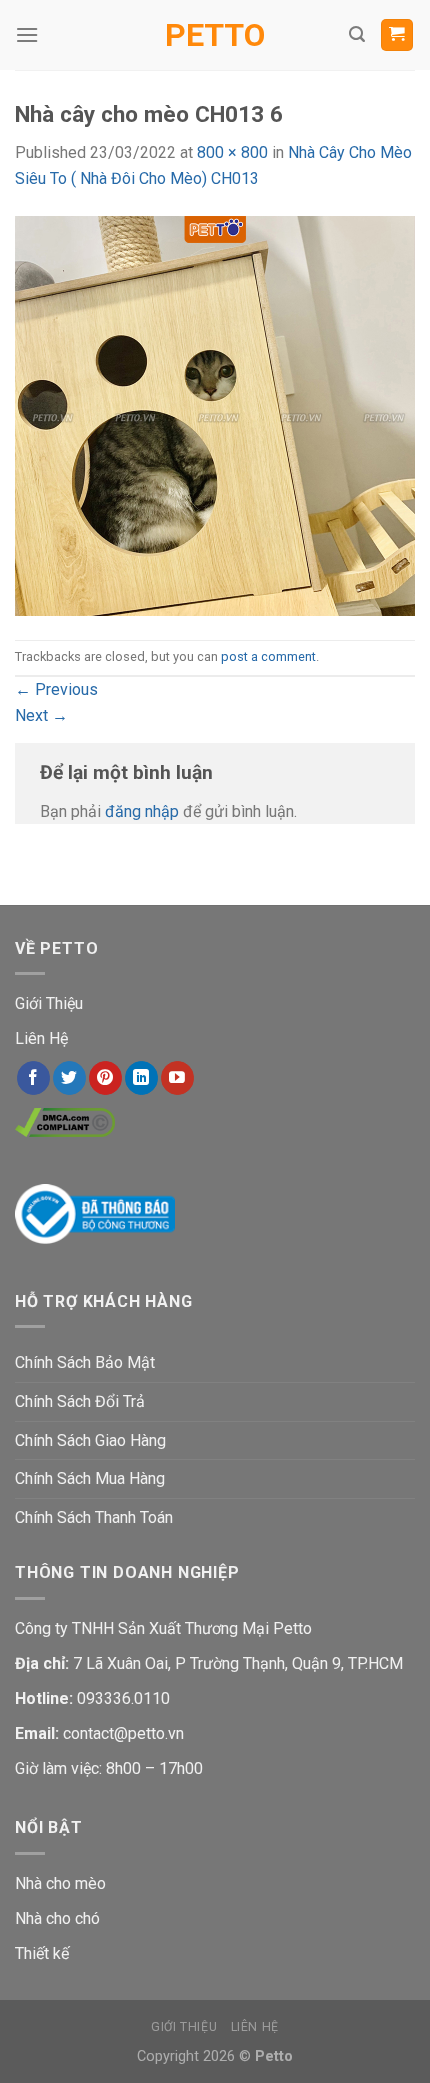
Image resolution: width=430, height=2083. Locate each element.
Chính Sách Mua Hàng (90, 1478)
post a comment (268, 656)
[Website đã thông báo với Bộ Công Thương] (95, 1212)
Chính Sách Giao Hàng (90, 1440)
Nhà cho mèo (60, 1883)
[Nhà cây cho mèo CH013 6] (215, 414)
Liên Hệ (41, 1038)
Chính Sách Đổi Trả (80, 1401)
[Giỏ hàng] (397, 35)
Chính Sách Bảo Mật (85, 1362)
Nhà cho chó (57, 1918)
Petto (215, 35)
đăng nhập (142, 811)
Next (41, 715)
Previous (56, 689)
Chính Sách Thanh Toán (94, 1517)
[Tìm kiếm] (357, 34)
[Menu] (27, 34)
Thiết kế (42, 1953)
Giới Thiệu (49, 1003)
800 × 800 (232, 152)
